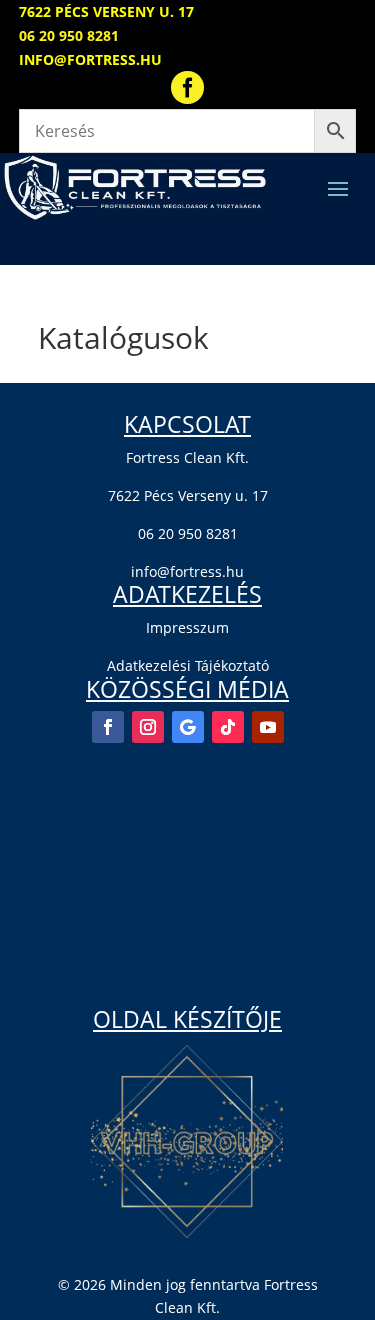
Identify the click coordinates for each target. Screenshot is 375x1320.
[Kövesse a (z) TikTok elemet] (228, 727)
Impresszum (187, 627)
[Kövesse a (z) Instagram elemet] (148, 727)
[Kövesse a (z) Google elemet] (188, 727)
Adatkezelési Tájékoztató (188, 665)
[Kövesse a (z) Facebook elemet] (108, 727)
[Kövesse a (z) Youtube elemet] (268, 727)
